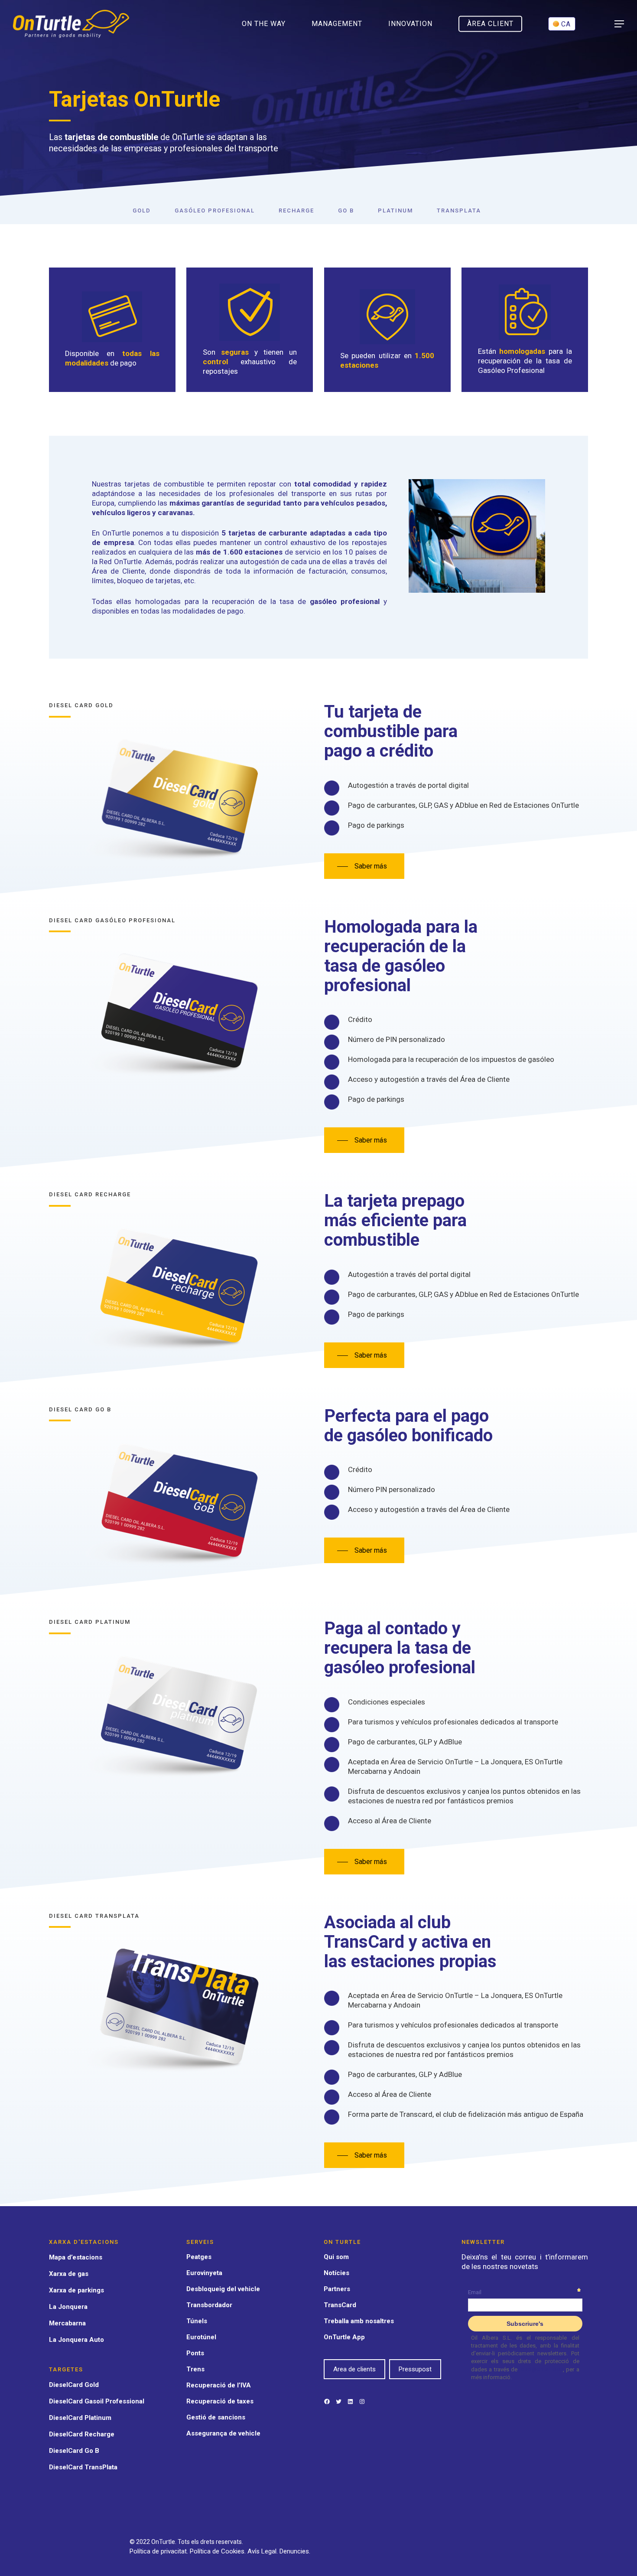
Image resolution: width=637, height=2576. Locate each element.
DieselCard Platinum (80, 2418)
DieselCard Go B (74, 2451)
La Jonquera (68, 2307)
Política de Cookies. (219, 2551)
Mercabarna (67, 2323)
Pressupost (415, 2369)
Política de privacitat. (160, 2551)
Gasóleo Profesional (215, 211)
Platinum (395, 211)
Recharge (296, 211)
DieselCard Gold (74, 2385)
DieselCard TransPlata (83, 2467)
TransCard (340, 2305)
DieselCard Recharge (82, 2434)
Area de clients (354, 2369)
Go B (346, 211)
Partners (337, 2289)
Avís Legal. (263, 2551)
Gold (142, 211)
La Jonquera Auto (76, 2340)
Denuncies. (295, 2551)
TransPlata (459, 211)
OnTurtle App (344, 2337)
